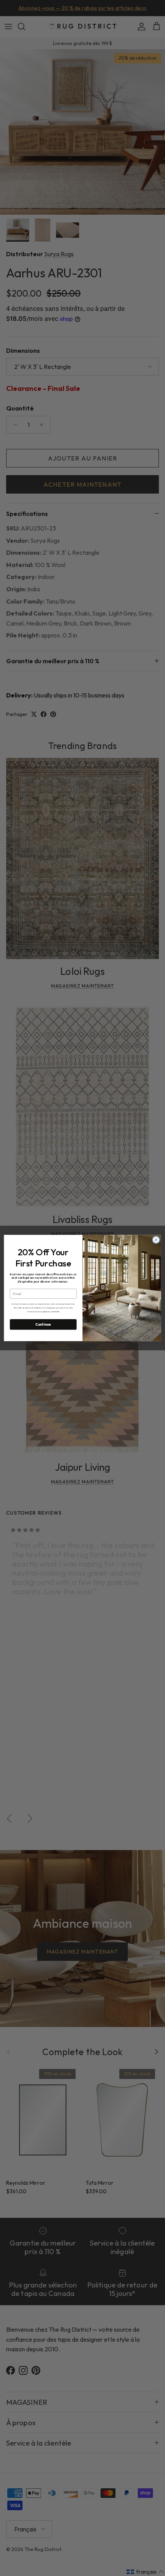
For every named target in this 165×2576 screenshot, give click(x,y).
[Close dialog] (156, 1240)
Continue (43, 1325)
